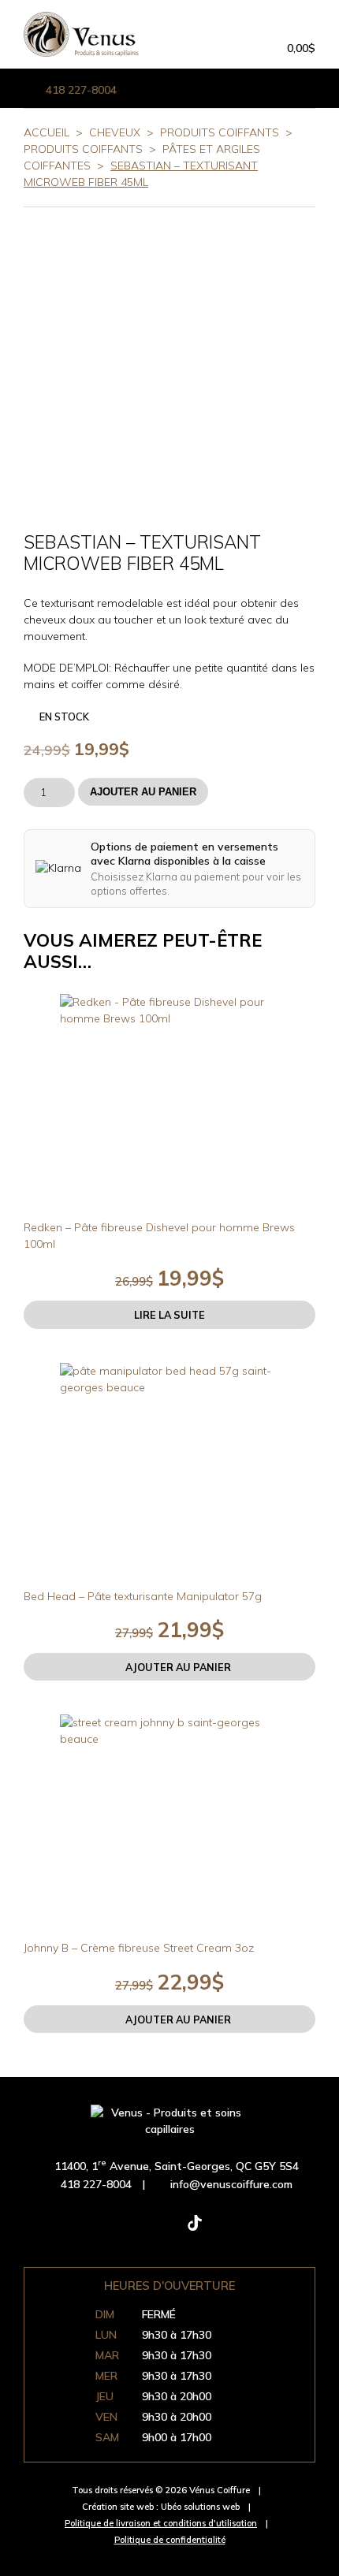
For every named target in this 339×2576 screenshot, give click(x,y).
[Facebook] (94, 2230)
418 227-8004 (81, 90)
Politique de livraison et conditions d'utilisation (161, 2523)
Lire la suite (169, 1315)
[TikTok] (195, 2230)
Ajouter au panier (143, 792)
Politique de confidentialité (170, 2540)
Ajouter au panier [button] (178, 1667)
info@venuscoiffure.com (231, 2184)
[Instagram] (144, 2230)
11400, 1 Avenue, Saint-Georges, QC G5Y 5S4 (177, 2166)
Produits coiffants (220, 132)
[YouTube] (245, 2230)
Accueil (47, 132)
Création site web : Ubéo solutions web (161, 2507)
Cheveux (115, 132)
